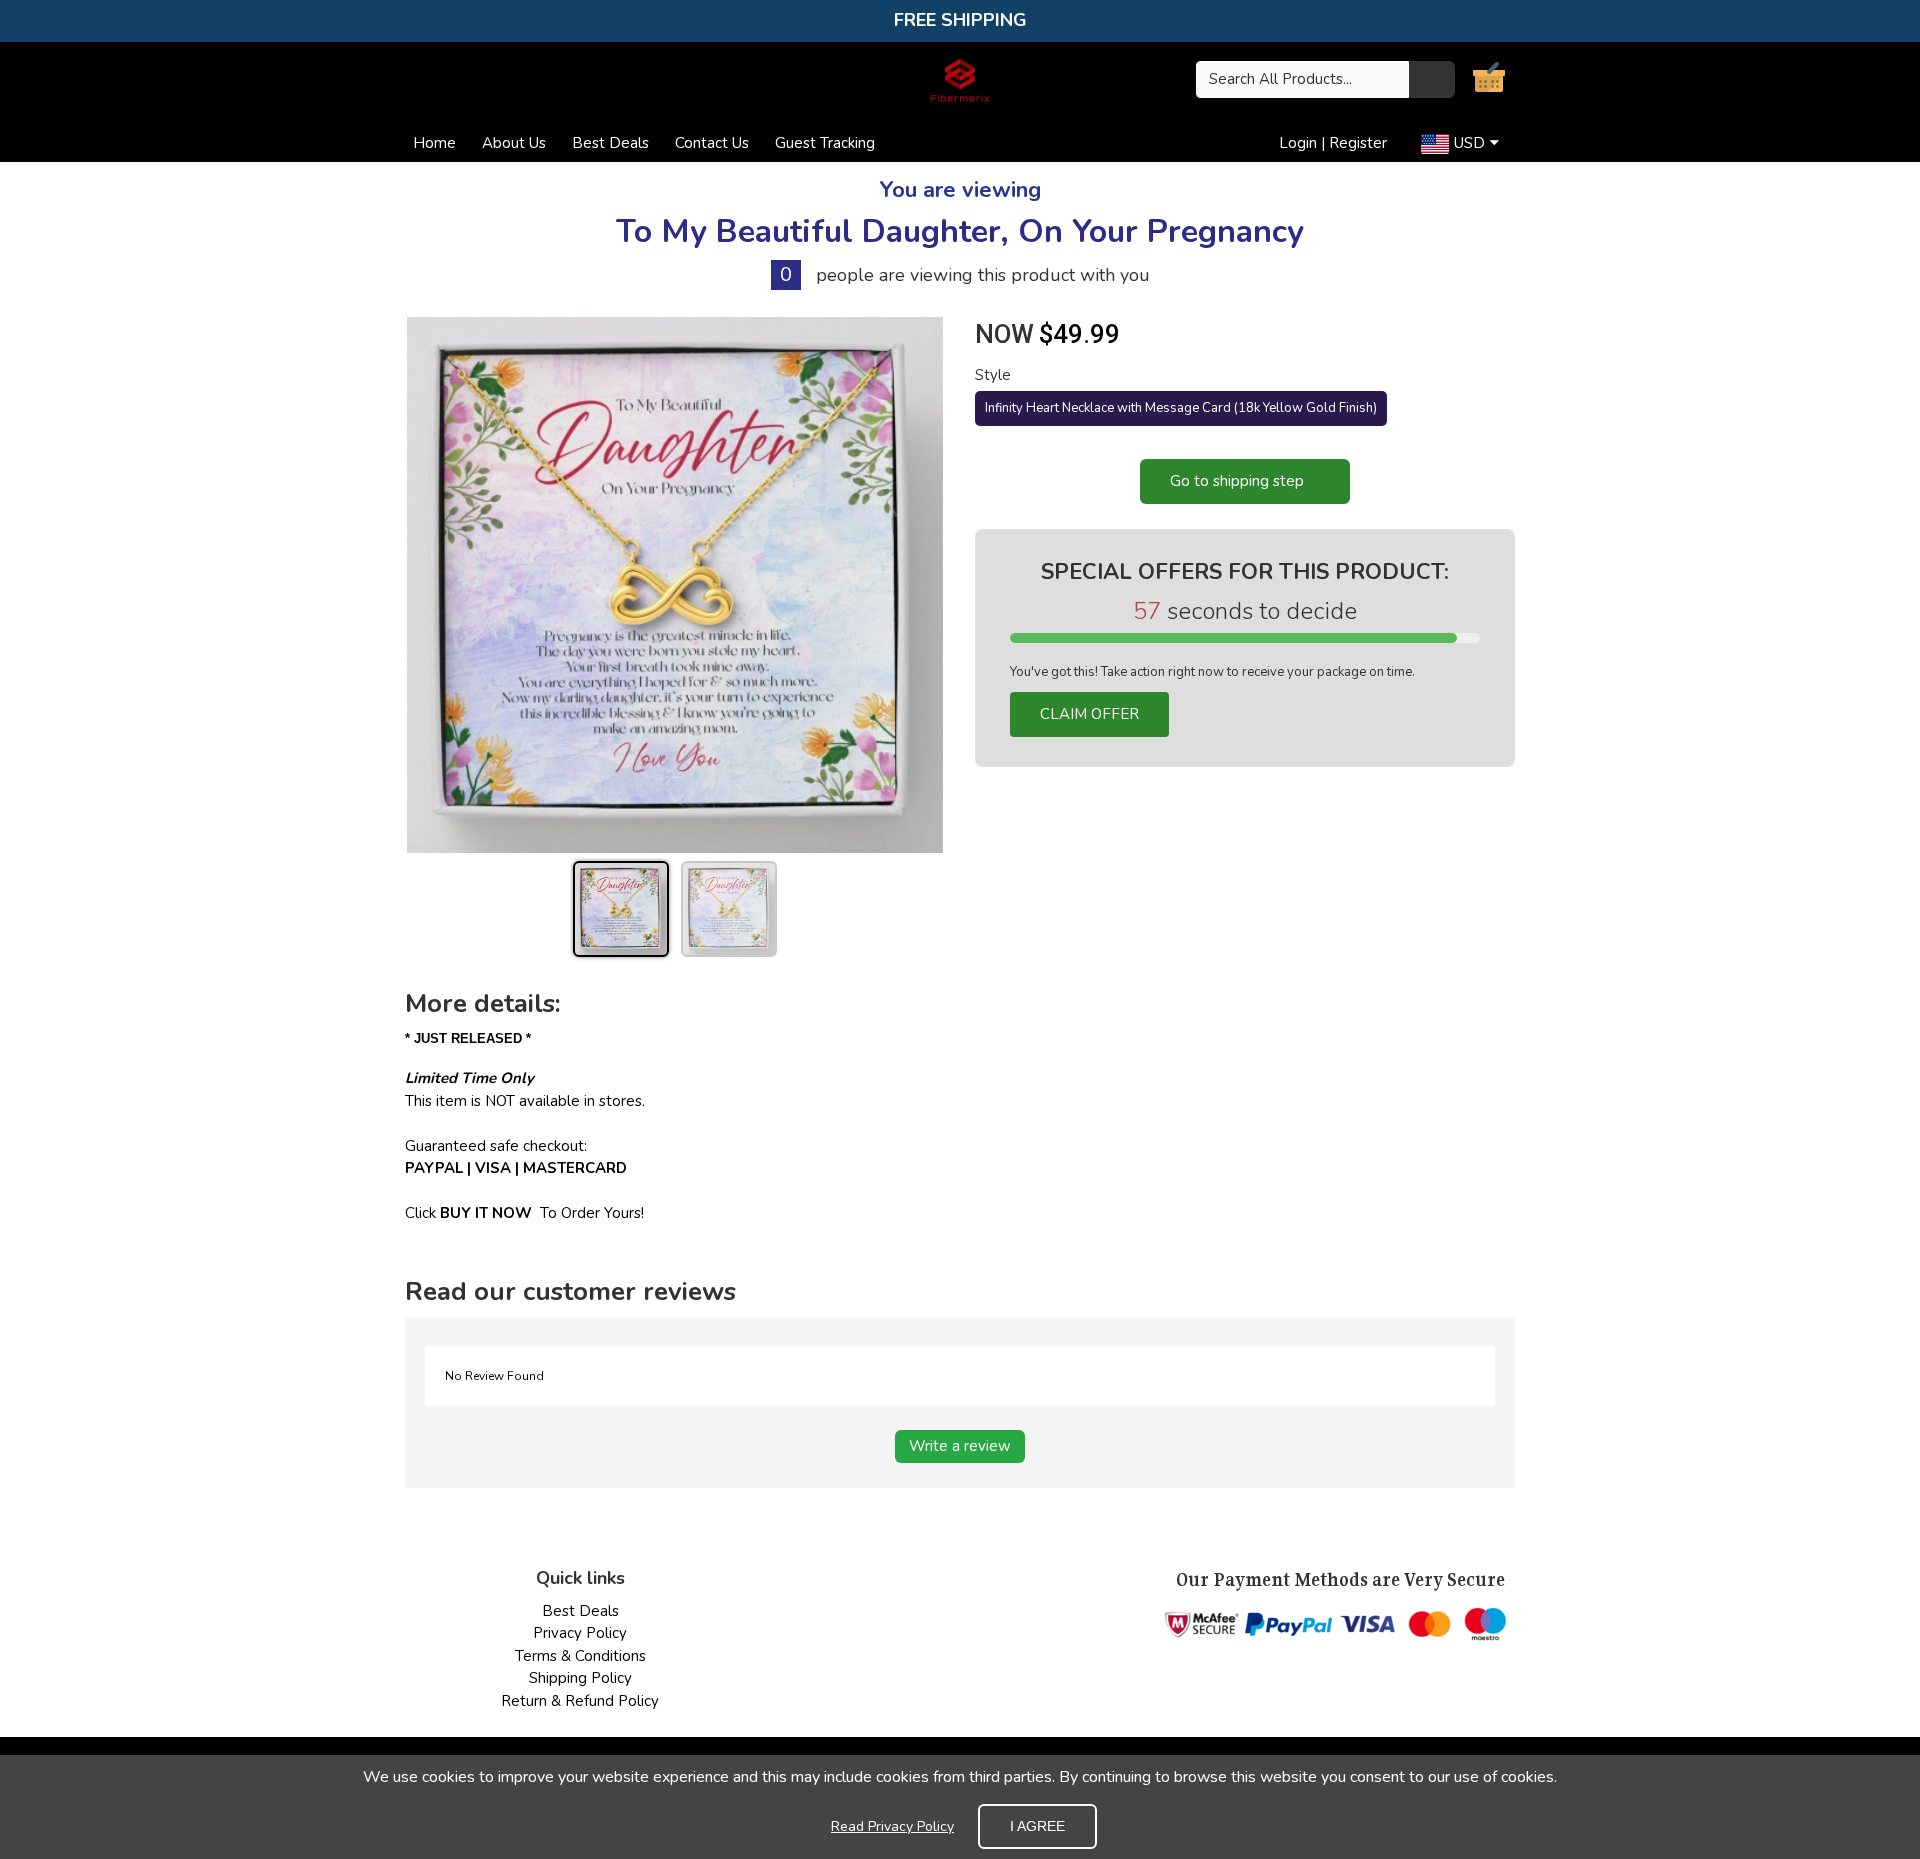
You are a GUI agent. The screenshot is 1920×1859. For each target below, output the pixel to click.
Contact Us (712, 143)
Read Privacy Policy (892, 1826)
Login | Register (1333, 143)
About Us (514, 143)
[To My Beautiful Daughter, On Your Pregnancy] (675, 585)
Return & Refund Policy (580, 1701)
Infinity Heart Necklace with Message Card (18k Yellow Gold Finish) (1181, 408)
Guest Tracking (825, 143)
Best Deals (610, 143)
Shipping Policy (580, 1678)
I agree (1037, 1826)
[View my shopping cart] (1489, 82)
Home (434, 143)
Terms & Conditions (580, 1656)
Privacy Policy (580, 1633)
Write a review (960, 1446)
